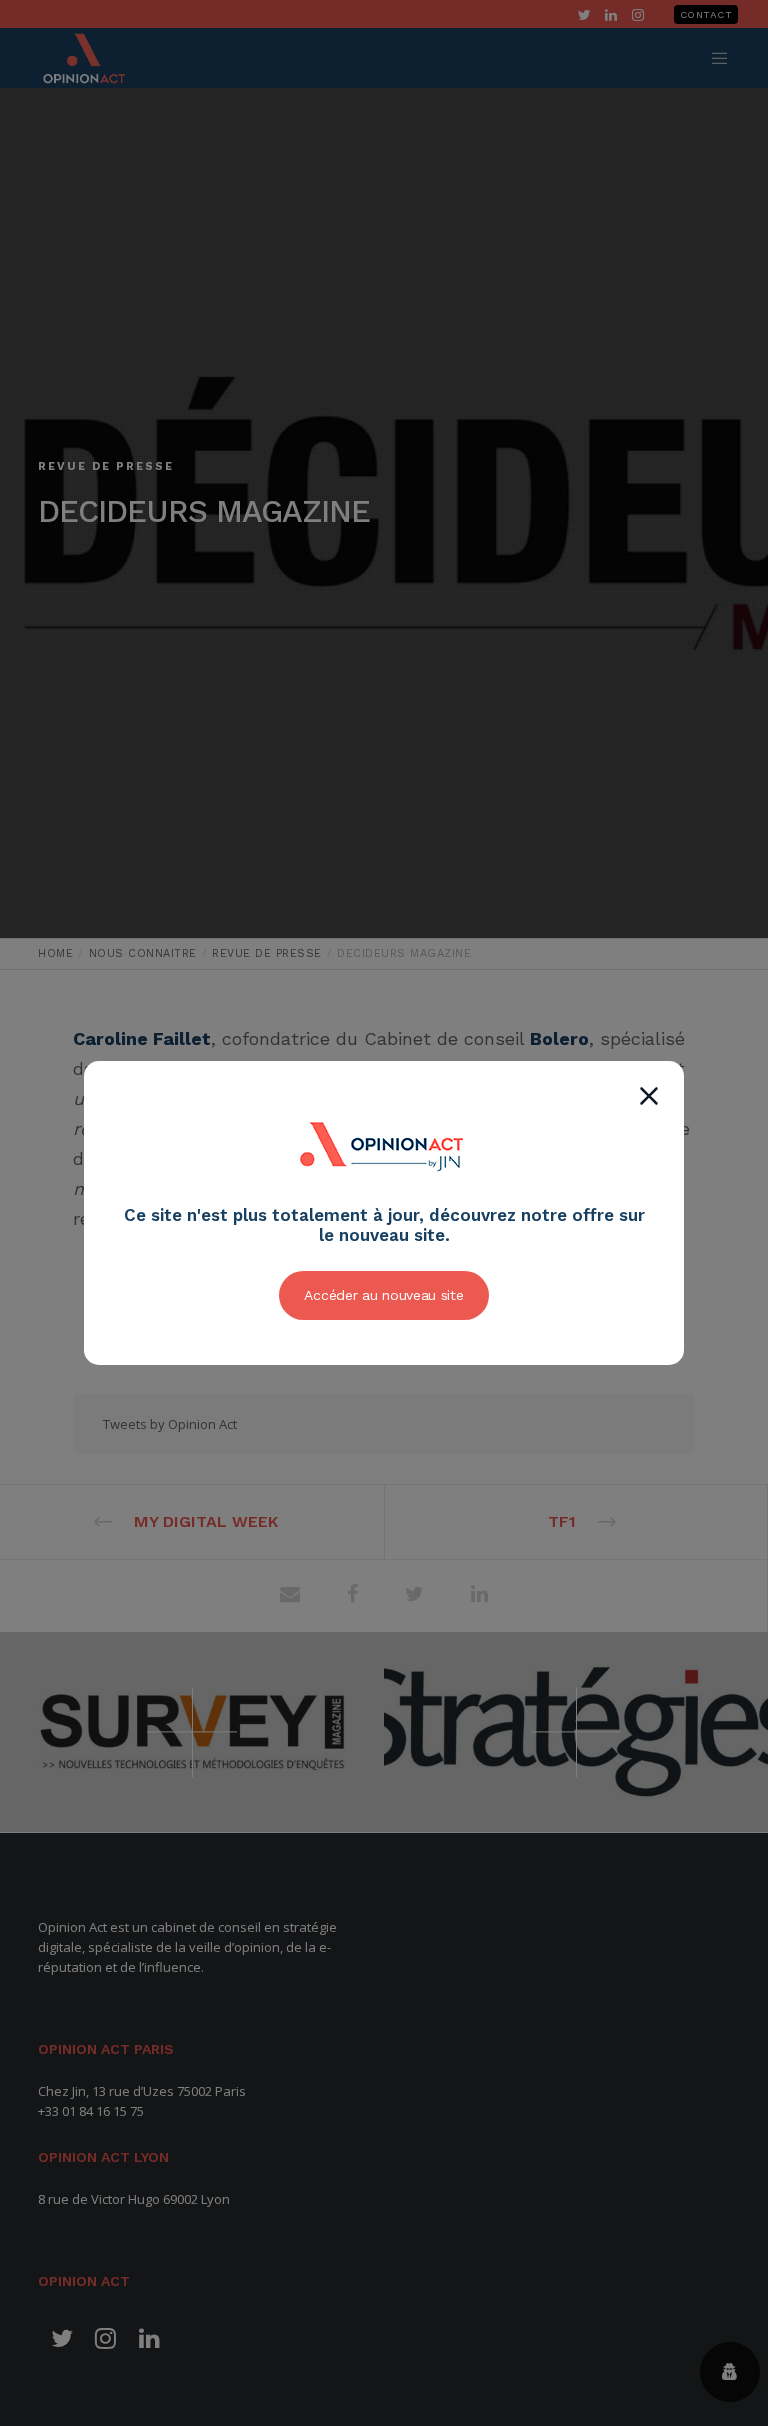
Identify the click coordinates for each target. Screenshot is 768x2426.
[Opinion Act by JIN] (384, 1194)
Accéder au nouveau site (383, 1295)
